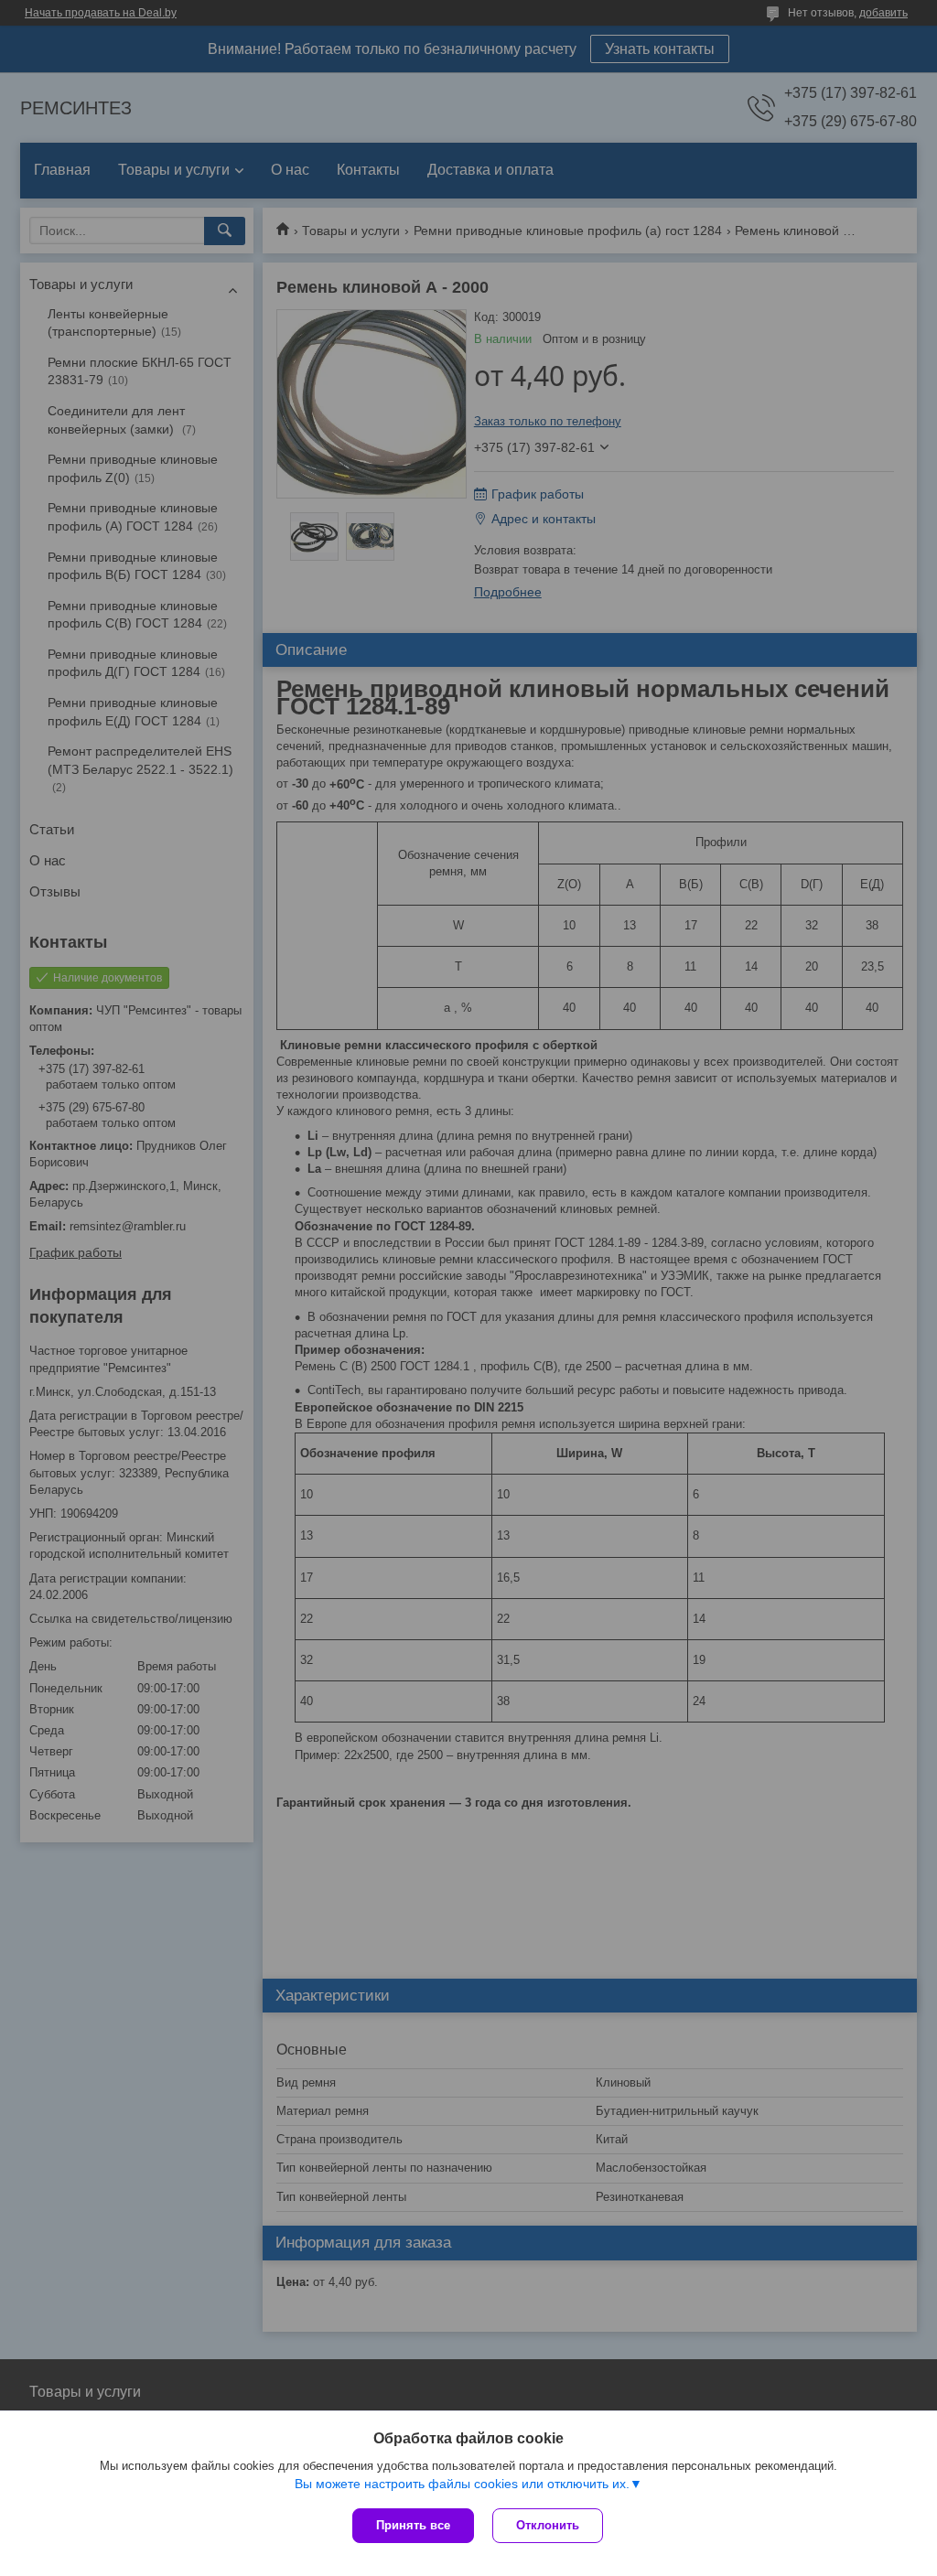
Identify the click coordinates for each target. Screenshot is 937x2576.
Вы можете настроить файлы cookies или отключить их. (462, 2484)
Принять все (413, 2525)
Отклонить (548, 2525)
